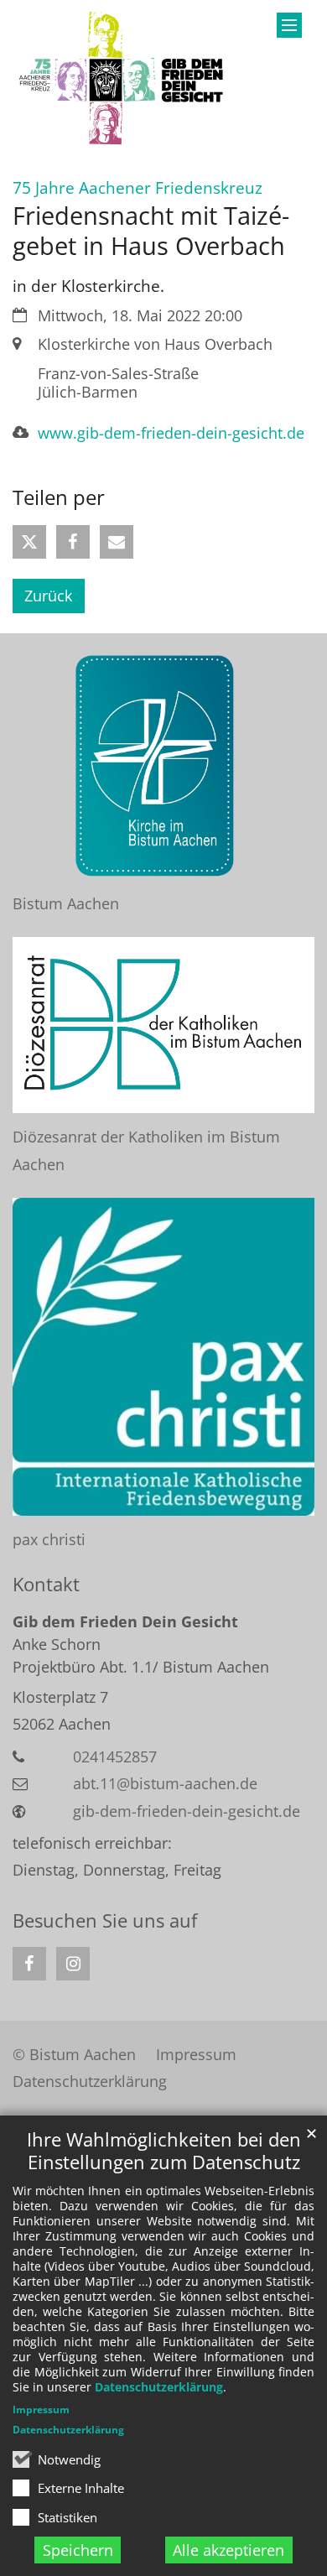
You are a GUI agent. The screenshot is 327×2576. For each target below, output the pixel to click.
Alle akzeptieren (228, 2550)
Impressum (41, 2409)
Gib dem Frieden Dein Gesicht (125, 1621)
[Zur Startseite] (123, 79)
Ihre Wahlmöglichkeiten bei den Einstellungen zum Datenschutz (164, 2151)
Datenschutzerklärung (159, 2387)
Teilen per (59, 497)
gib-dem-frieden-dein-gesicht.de (187, 1811)
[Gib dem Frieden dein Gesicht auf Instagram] (73, 1964)
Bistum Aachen (66, 903)
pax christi (49, 1539)
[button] (29, 542)
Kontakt (46, 1584)
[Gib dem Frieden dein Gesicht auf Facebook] (29, 1964)
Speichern (78, 2550)
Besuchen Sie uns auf (105, 1920)
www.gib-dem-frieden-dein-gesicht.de (171, 433)
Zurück (48, 596)
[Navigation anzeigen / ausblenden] (289, 25)
